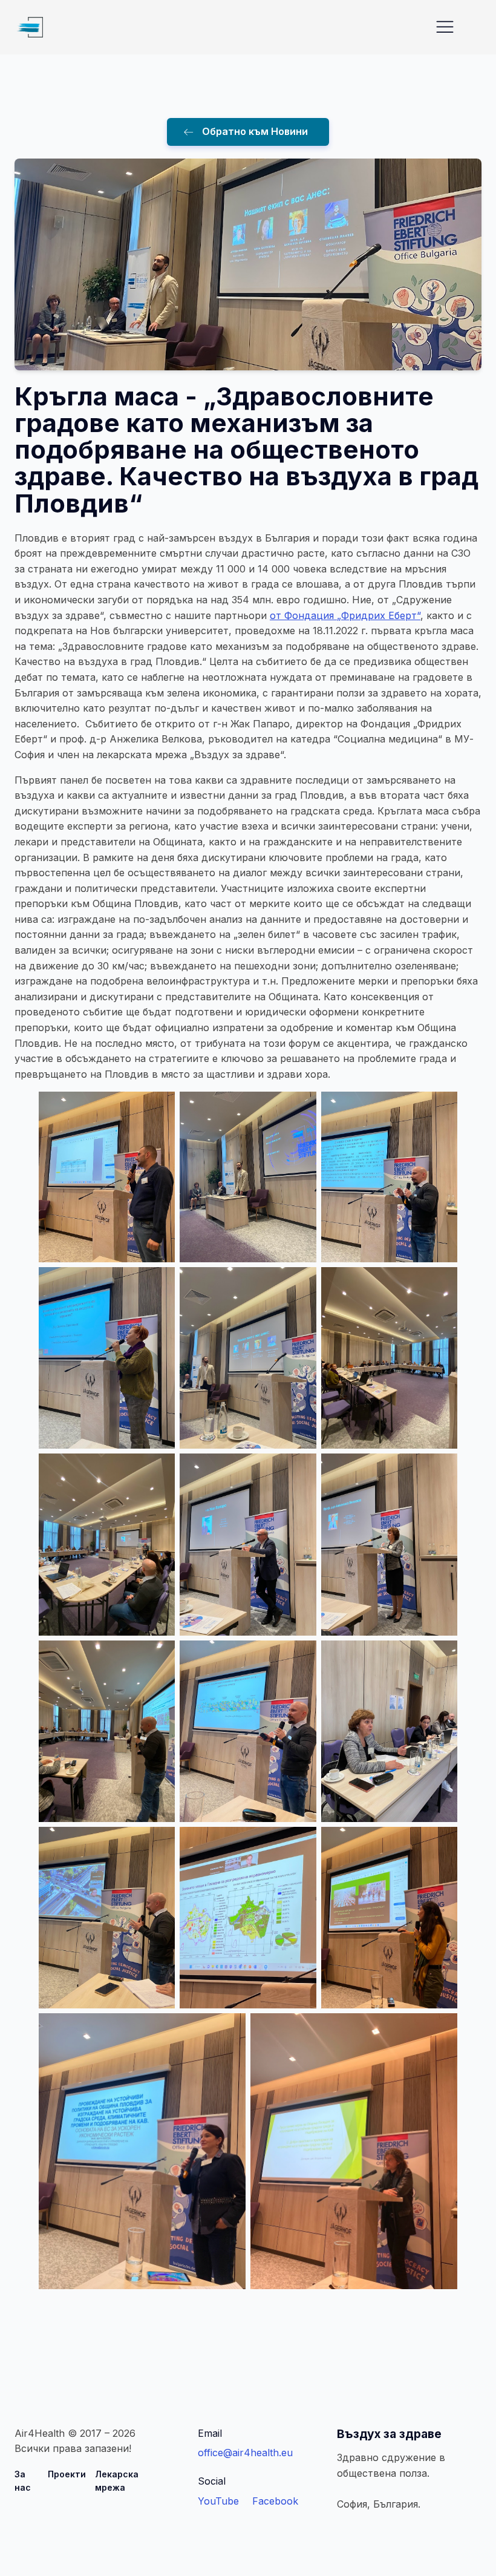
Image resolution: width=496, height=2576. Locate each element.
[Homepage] (29, 27)
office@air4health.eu (245, 2453)
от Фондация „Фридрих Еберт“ (345, 615)
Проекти (67, 2474)
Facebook (275, 2501)
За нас (23, 2481)
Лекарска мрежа (117, 2481)
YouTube (218, 2501)
